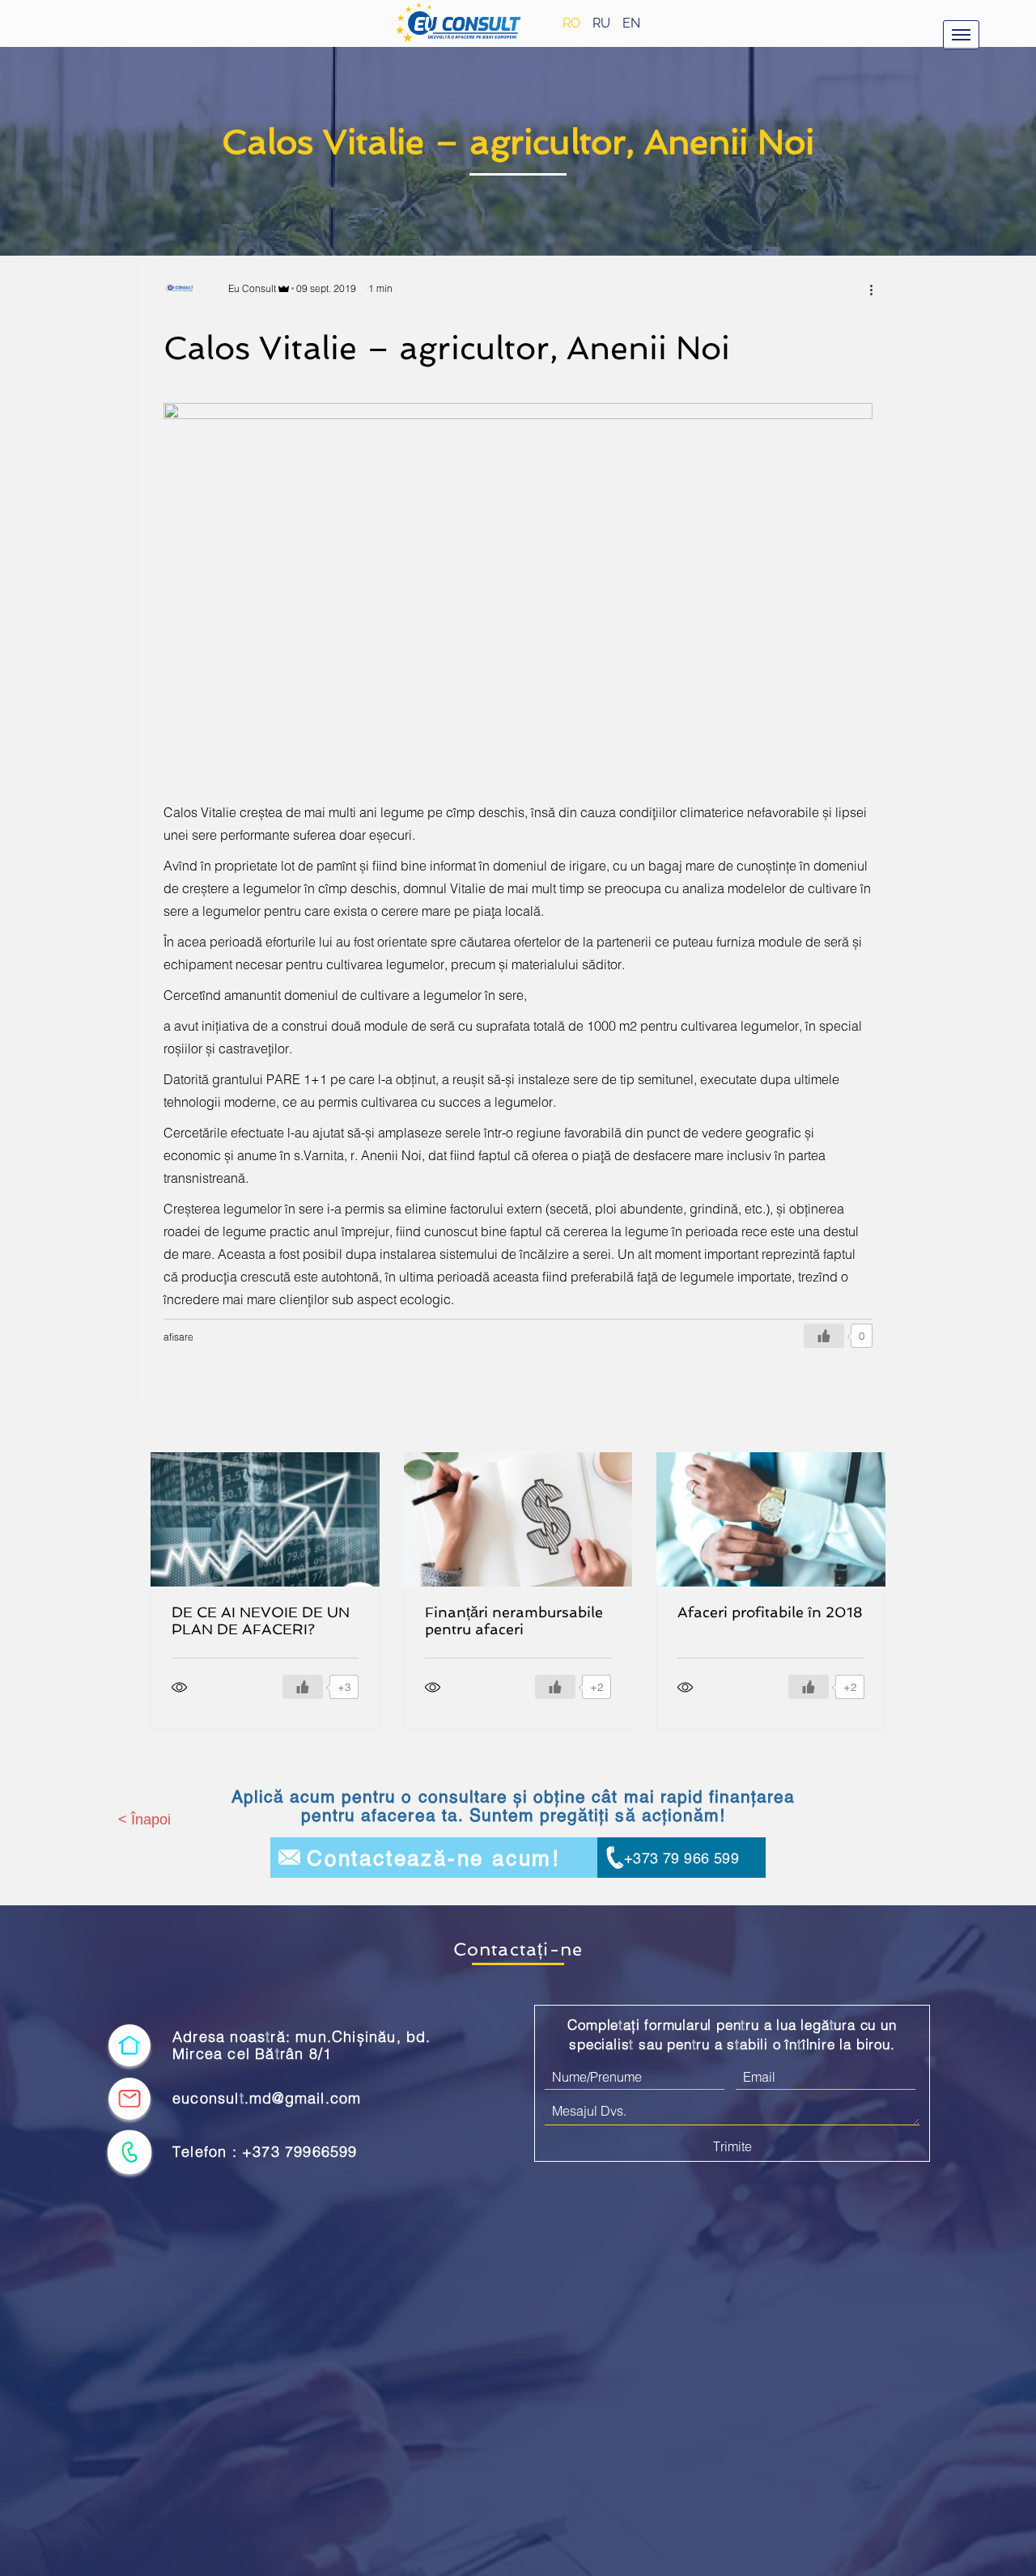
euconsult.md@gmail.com (267, 2098)
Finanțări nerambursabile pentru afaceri (514, 1621)
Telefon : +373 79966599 (265, 2152)
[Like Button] (824, 1336)
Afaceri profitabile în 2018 (770, 1612)
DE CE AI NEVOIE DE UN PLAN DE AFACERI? (261, 1621)
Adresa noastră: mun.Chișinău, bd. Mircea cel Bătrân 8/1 (302, 2046)
